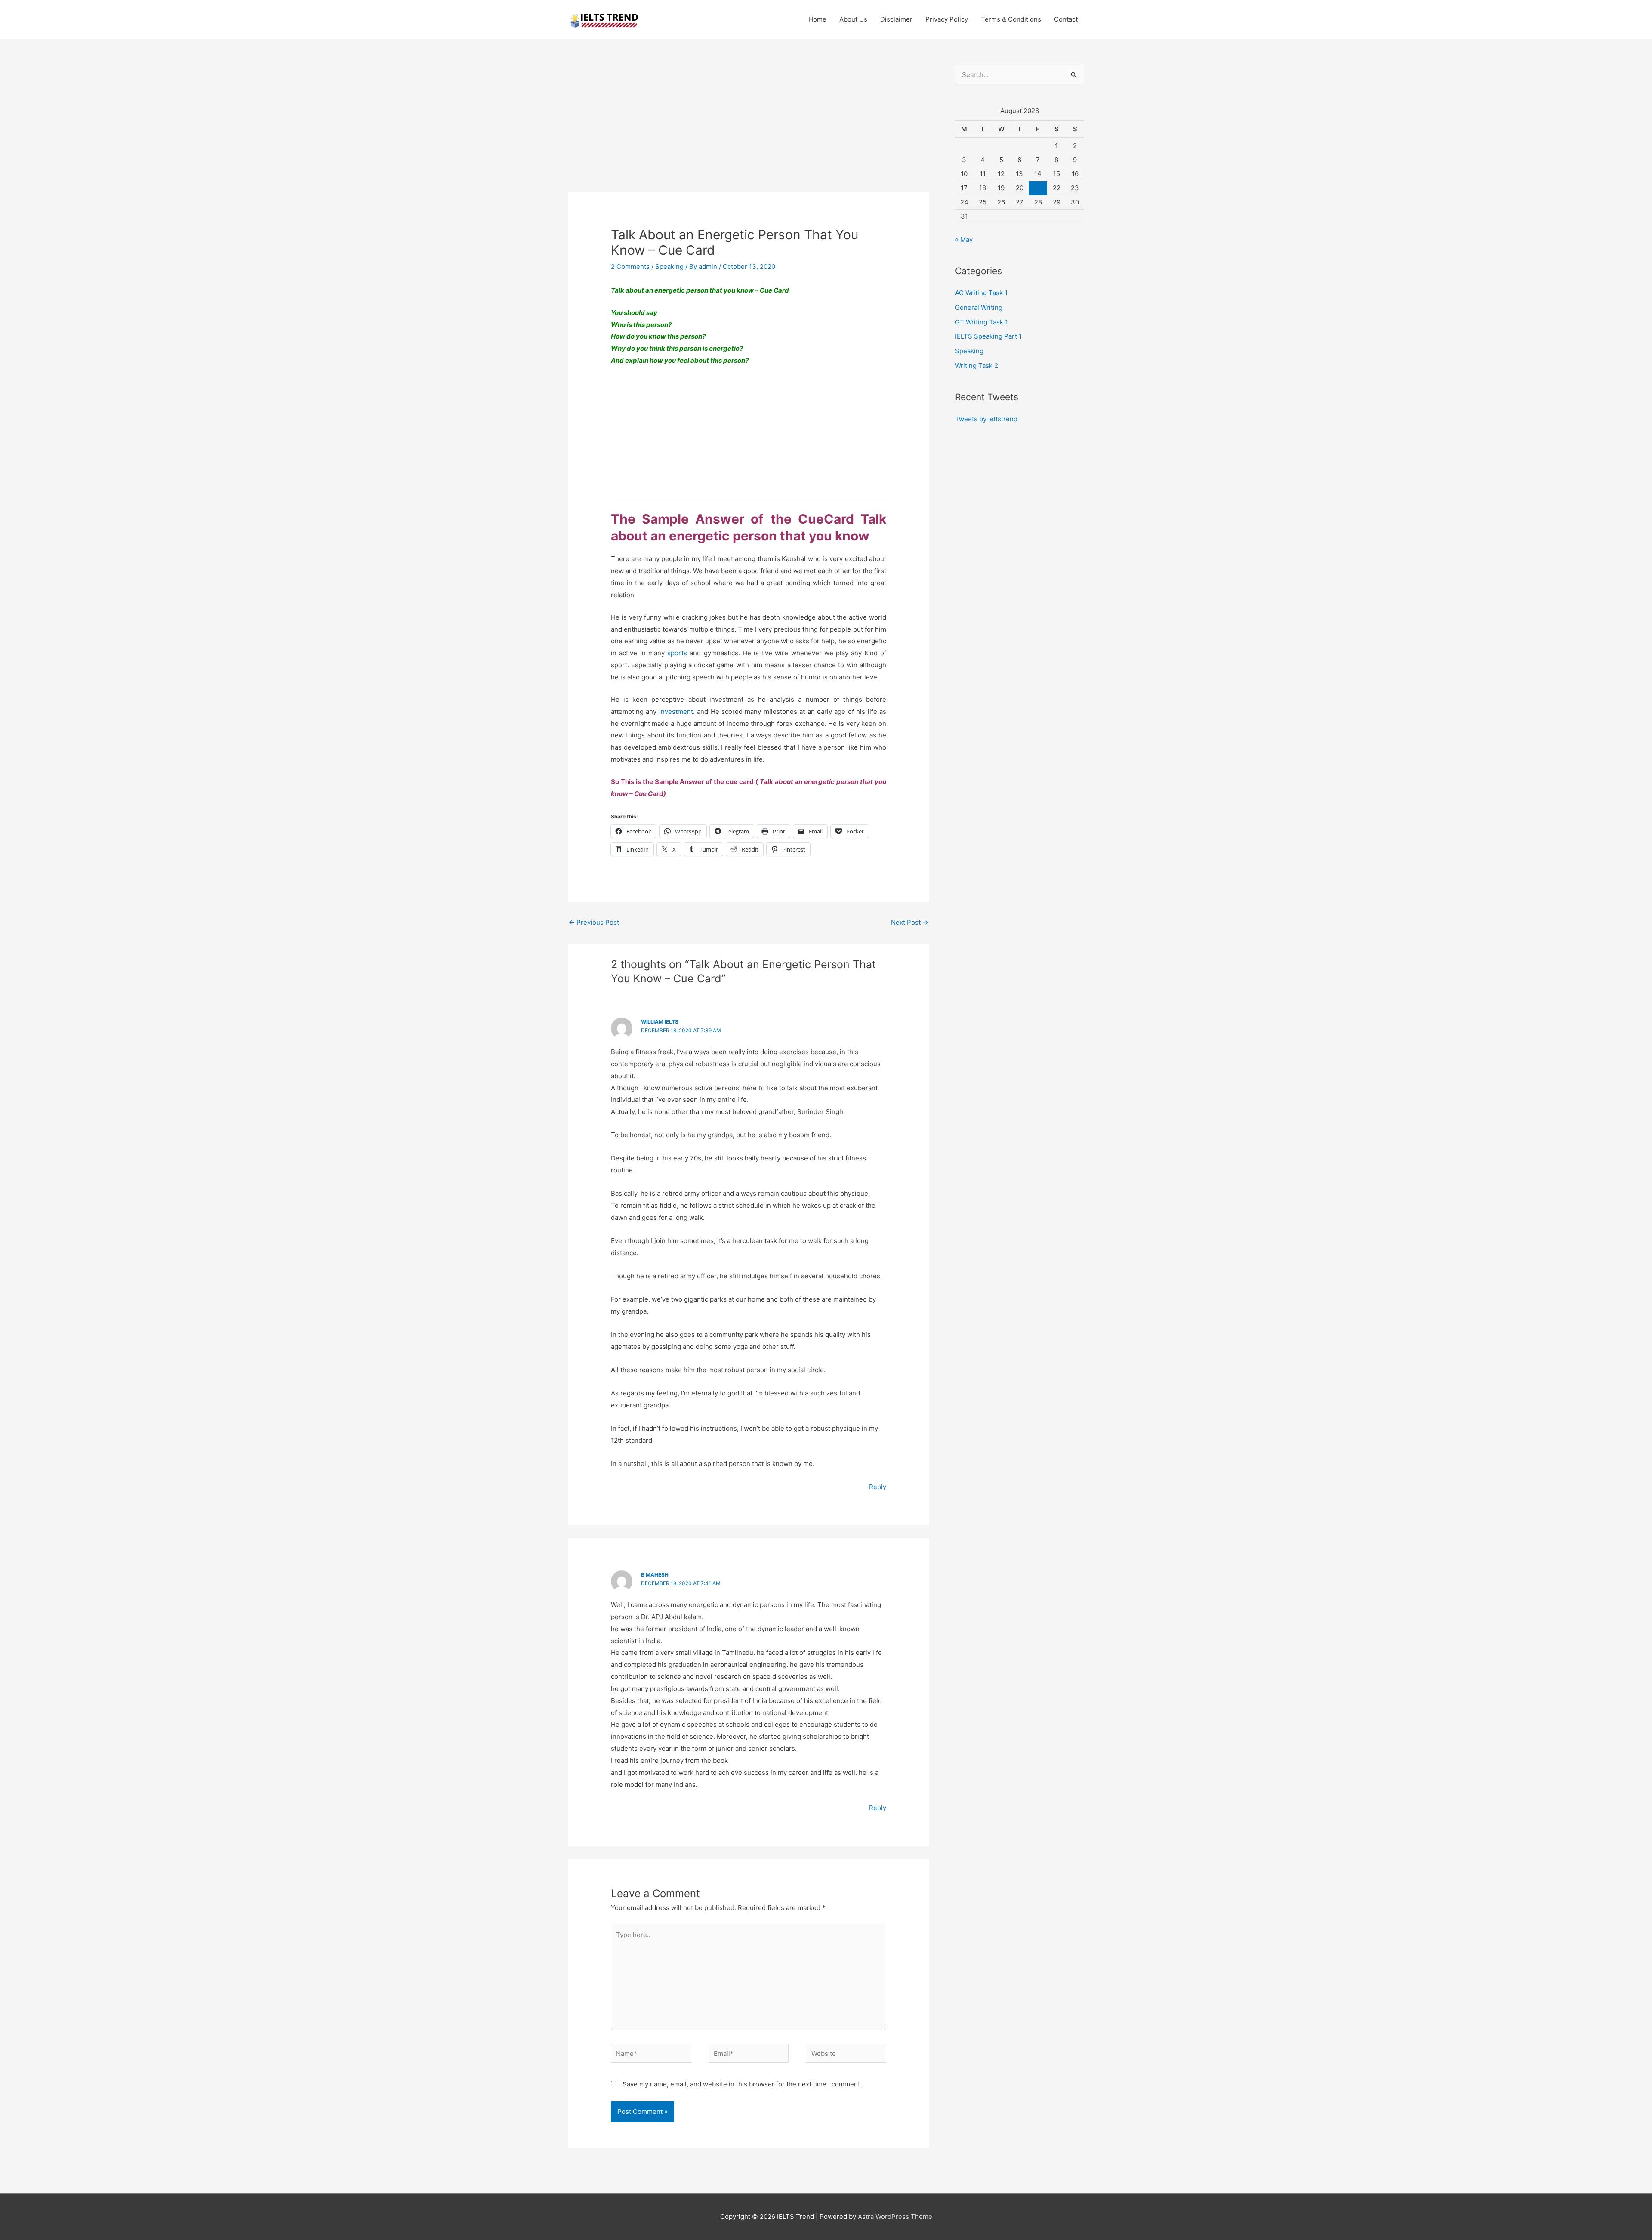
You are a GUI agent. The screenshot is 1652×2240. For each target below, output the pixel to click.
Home (817, 19)
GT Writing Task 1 (982, 322)
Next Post (910, 922)
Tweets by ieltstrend (986, 419)
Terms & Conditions (1011, 19)
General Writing (979, 307)
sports (677, 653)
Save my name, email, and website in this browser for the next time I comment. (742, 2084)
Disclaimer (896, 19)
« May (964, 239)
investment (676, 711)
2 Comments (630, 267)
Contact (1066, 19)
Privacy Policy (947, 19)
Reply (878, 1487)
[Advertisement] (749, 129)
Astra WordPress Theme (895, 2217)
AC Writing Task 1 (981, 293)
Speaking (669, 267)
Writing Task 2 (977, 366)
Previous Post (594, 922)
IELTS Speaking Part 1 (988, 336)
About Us (853, 19)
